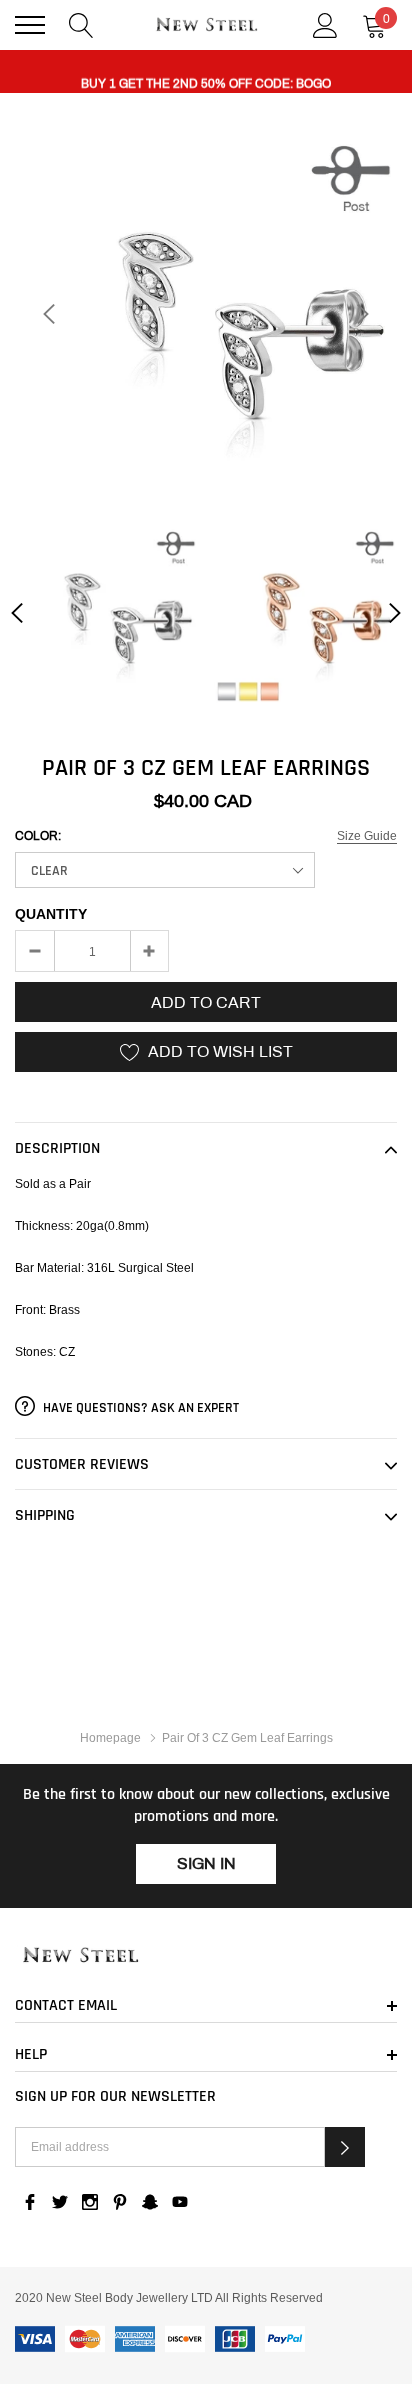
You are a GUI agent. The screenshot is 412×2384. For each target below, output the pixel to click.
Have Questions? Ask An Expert (139, 1408)
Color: (38, 836)
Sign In (206, 1863)
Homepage (110, 1737)
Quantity (51, 914)
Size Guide (367, 835)
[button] (345, 2147)
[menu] (30, 25)
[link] (106, 612)
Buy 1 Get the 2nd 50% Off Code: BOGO (206, 73)
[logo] (206, 24)
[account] (325, 23)
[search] (81, 23)
